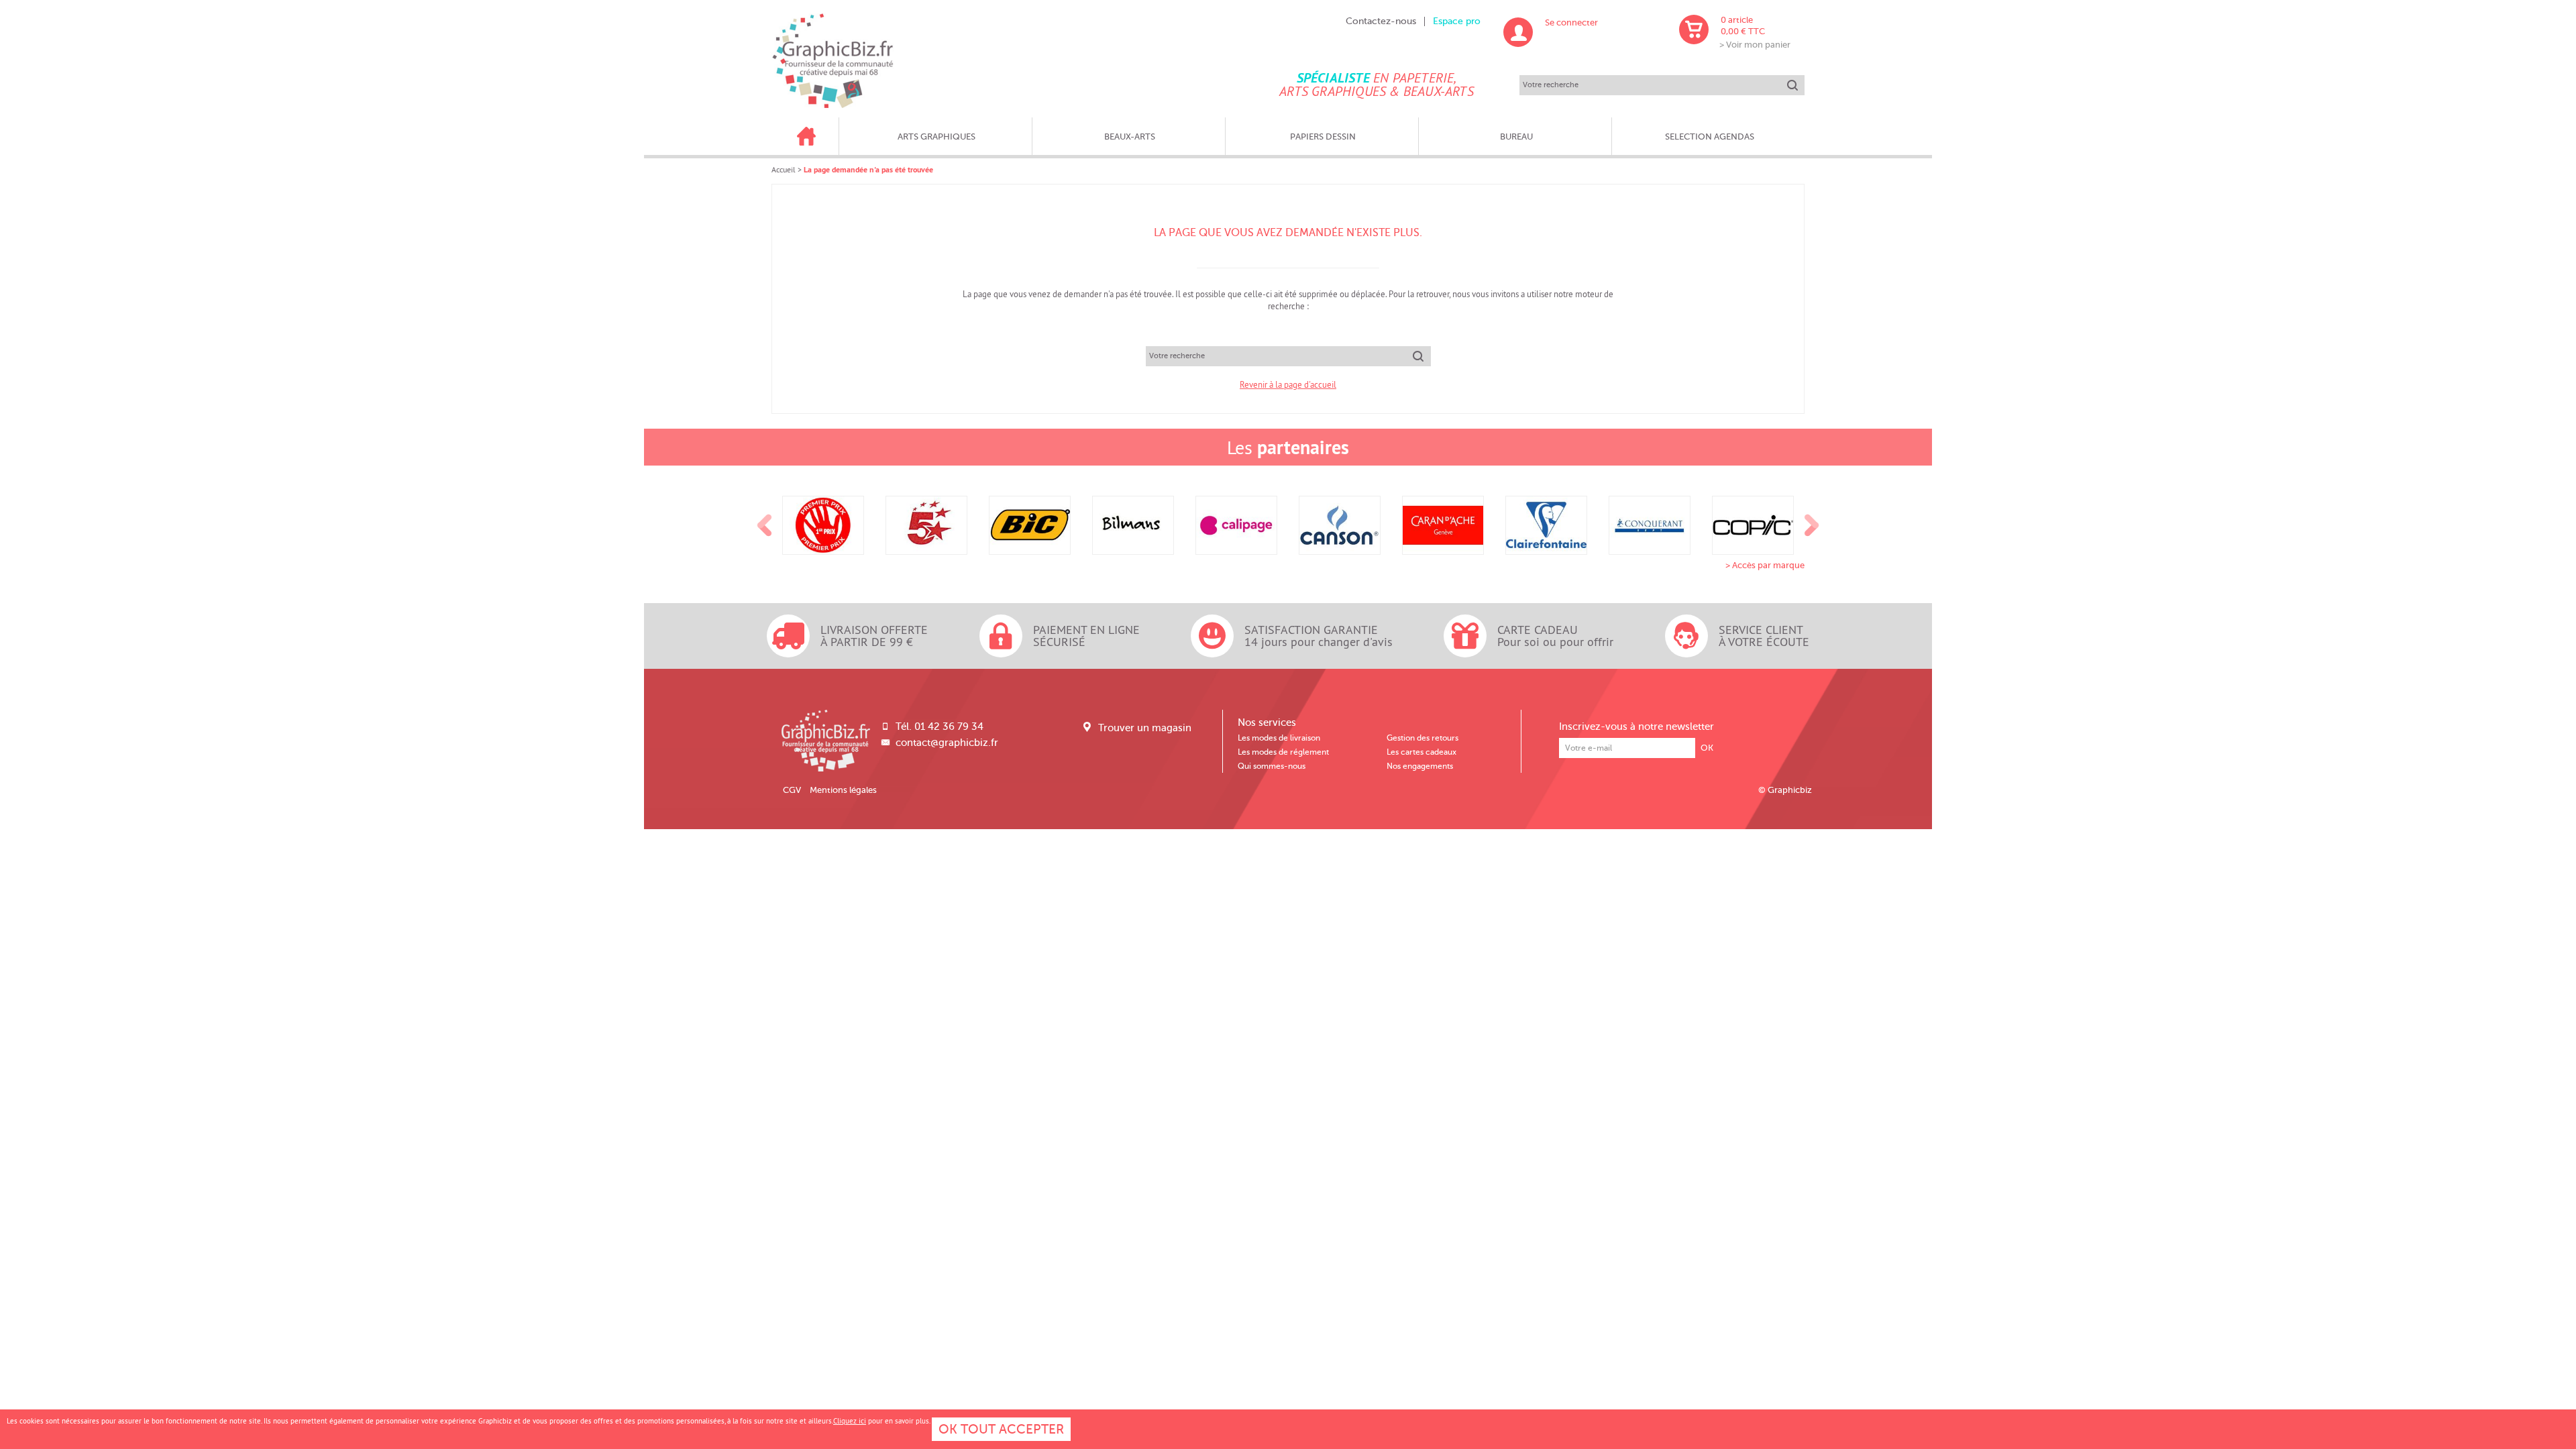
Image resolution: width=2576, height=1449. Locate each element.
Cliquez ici (850, 1421)
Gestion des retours (1423, 738)
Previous (765, 525)
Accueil (784, 169)
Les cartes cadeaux (1421, 752)
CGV (792, 790)
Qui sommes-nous (1272, 766)
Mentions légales (843, 790)
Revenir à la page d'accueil (1288, 384)
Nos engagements (1420, 766)
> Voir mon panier (1755, 45)
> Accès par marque (1765, 565)
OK (1707, 748)
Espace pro (1457, 21)
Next (1812, 525)
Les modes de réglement (1283, 752)
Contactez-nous (1381, 21)
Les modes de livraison (1279, 738)
